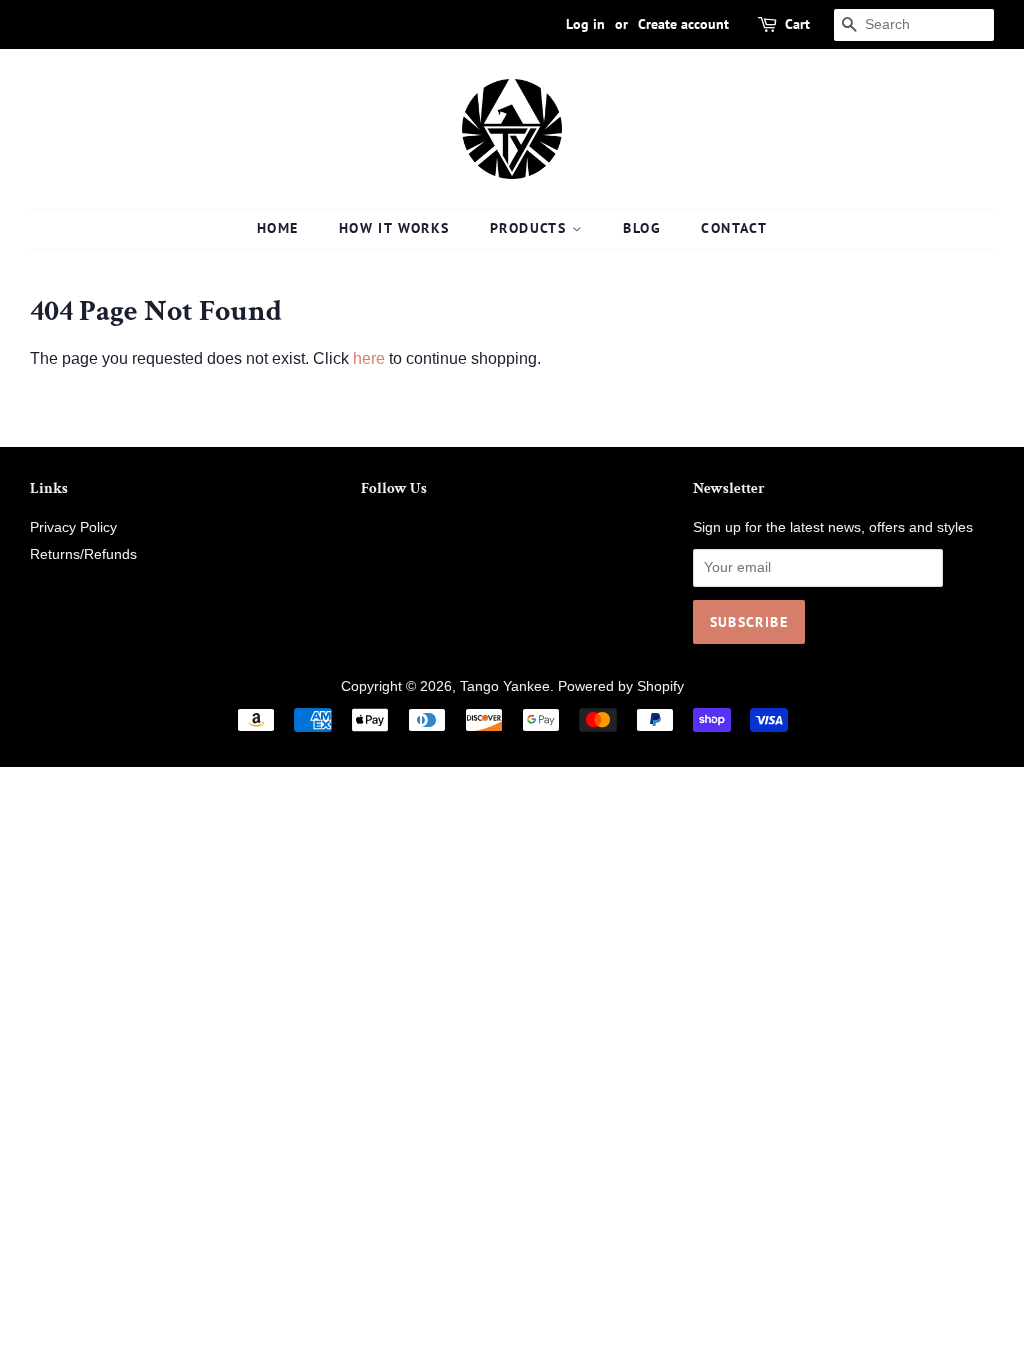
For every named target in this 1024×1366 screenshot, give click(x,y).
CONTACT (734, 228)
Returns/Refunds (83, 554)
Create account (683, 24)
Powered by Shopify (621, 686)
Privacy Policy (73, 527)
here (369, 358)
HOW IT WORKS (394, 228)
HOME (278, 228)
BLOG (642, 228)
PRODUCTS (531, 228)
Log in (585, 24)
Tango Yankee (505, 686)
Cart (797, 24)
